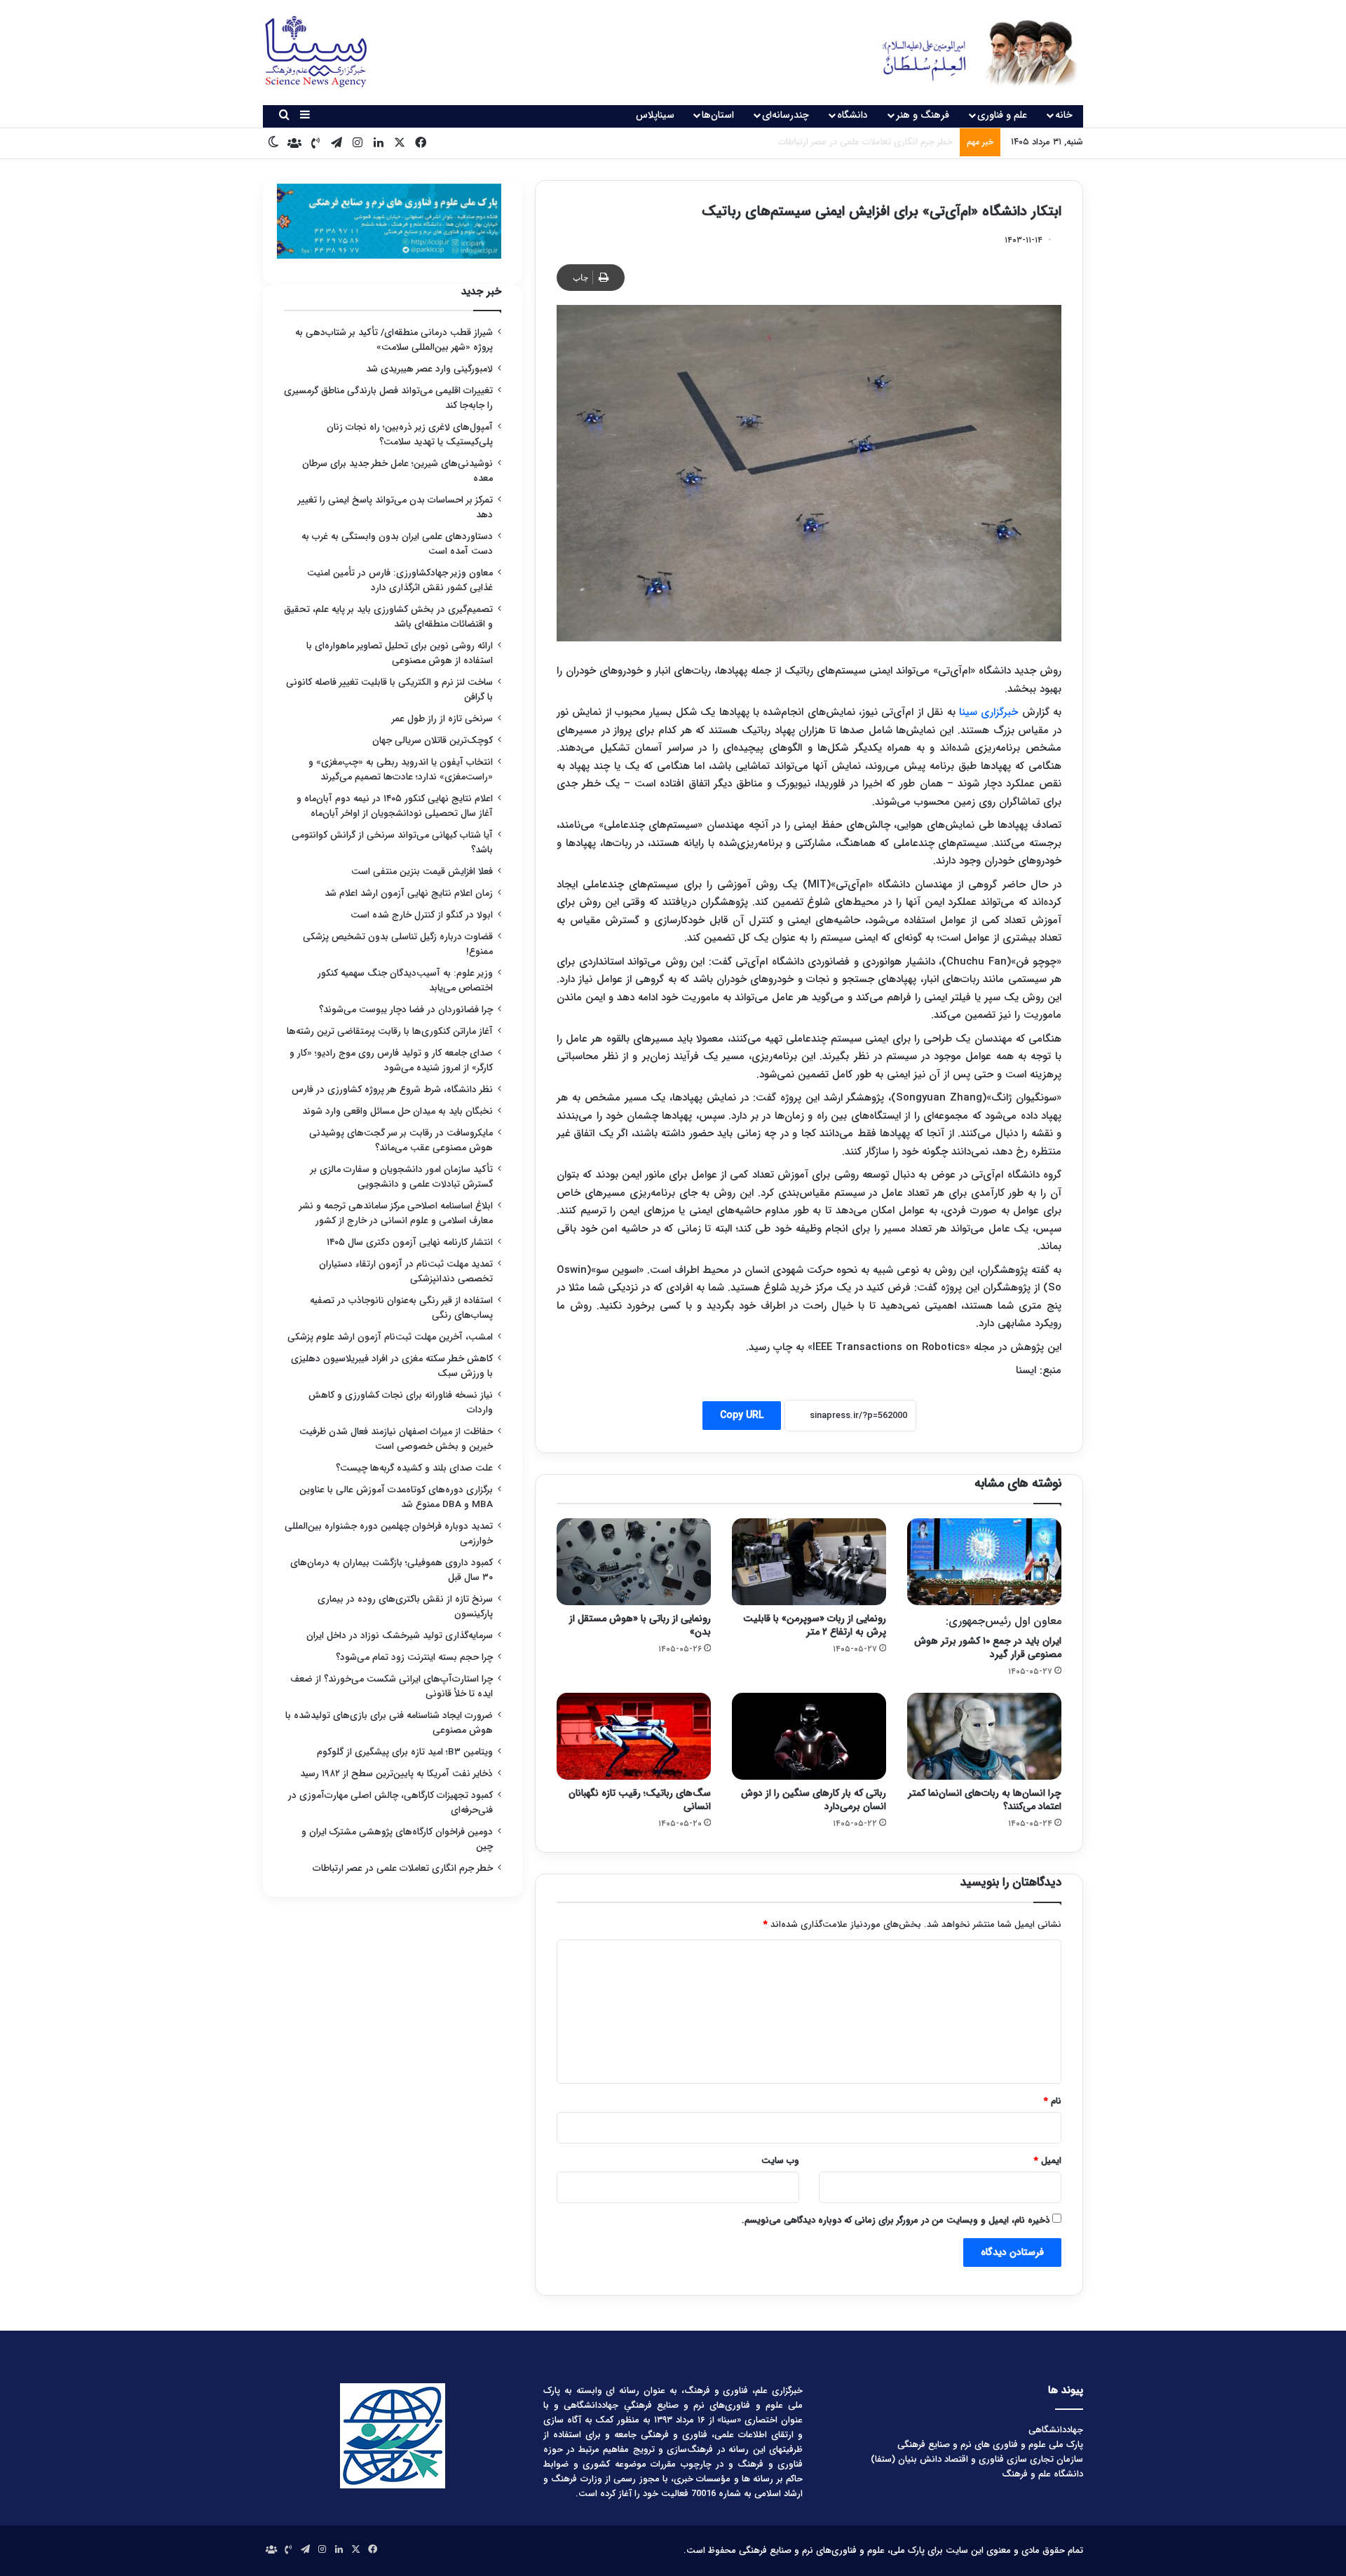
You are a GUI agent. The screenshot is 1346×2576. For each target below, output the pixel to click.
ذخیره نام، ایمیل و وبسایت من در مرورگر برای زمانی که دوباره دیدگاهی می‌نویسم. (896, 2220)
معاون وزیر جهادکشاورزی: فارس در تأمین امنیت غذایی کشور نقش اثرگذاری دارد (400, 580)
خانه (1064, 115)
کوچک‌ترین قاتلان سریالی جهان (433, 741)
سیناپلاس (655, 115)
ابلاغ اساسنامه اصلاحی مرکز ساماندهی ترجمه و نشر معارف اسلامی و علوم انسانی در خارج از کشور (396, 1213)
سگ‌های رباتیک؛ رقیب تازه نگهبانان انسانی (640, 1800)
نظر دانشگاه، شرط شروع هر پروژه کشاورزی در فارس (392, 1090)
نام (1053, 2101)
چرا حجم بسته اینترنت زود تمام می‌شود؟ (414, 1657)
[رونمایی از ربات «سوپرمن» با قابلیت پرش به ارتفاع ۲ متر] (809, 1562)
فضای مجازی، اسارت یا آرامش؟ (894, 142)
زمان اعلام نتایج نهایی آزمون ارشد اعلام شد (409, 893)
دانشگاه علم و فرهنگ (1042, 2474)
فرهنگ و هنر (923, 115)
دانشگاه (852, 115)
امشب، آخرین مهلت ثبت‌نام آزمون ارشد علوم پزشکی (390, 1337)
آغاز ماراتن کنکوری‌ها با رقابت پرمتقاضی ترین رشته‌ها (390, 1031)
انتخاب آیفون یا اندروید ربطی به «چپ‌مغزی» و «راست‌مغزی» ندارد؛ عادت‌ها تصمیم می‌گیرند (401, 770)
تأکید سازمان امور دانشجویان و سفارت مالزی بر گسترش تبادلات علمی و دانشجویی (402, 1177)
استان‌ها (718, 115)
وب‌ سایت (780, 2161)
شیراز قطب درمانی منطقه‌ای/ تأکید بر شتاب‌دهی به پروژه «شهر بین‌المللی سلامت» (394, 340)
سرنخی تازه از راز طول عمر (442, 719)
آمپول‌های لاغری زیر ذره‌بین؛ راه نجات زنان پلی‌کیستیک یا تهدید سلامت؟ (410, 435)
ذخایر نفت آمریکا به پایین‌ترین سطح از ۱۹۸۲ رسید (396, 1774)
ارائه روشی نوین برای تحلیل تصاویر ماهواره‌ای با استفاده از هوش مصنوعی (400, 653)
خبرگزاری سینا (988, 712)
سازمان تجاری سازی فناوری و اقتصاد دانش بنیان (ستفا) (977, 2459)
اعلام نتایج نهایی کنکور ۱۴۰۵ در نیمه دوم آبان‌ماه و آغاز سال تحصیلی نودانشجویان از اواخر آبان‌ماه (395, 806)
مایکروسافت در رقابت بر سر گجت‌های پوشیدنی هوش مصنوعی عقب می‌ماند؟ (401, 1140)
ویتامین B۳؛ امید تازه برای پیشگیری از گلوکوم (405, 1752)
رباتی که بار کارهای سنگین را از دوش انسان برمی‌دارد (814, 1800)
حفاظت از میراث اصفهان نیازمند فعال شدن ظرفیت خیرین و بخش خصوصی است (396, 1439)
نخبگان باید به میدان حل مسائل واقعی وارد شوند (397, 1111)
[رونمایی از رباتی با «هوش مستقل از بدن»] (634, 1562)
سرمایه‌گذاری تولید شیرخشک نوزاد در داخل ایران (400, 1636)
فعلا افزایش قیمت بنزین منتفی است (422, 872)
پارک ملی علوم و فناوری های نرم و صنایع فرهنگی (990, 2445)
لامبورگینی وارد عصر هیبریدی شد (429, 369)
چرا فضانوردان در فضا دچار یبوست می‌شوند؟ (406, 1010)
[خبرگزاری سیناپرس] (969, 53)
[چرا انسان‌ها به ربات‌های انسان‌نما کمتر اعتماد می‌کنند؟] (984, 1736)
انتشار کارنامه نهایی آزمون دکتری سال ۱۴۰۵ (408, 1242)
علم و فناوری (1002, 115)
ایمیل (1048, 2161)
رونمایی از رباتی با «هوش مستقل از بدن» (640, 1625)
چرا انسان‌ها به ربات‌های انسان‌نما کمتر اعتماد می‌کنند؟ (985, 1800)
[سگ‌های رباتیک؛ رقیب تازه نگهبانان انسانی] (634, 1736)
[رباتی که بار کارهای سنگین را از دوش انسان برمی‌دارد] (809, 1736)
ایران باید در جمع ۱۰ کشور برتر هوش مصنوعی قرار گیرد (988, 1637)
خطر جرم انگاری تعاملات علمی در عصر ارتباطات (403, 1868)
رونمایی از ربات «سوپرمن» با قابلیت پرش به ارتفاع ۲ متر (815, 1625)
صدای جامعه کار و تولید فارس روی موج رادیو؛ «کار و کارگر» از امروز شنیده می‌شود (391, 1061)
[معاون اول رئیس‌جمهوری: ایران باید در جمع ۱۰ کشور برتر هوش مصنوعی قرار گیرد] (984, 1562)
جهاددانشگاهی (1056, 2430)
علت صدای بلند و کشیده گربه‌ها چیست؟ (414, 1468)
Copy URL (742, 1415)
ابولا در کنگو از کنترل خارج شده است (422, 915)
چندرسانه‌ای (786, 115)
